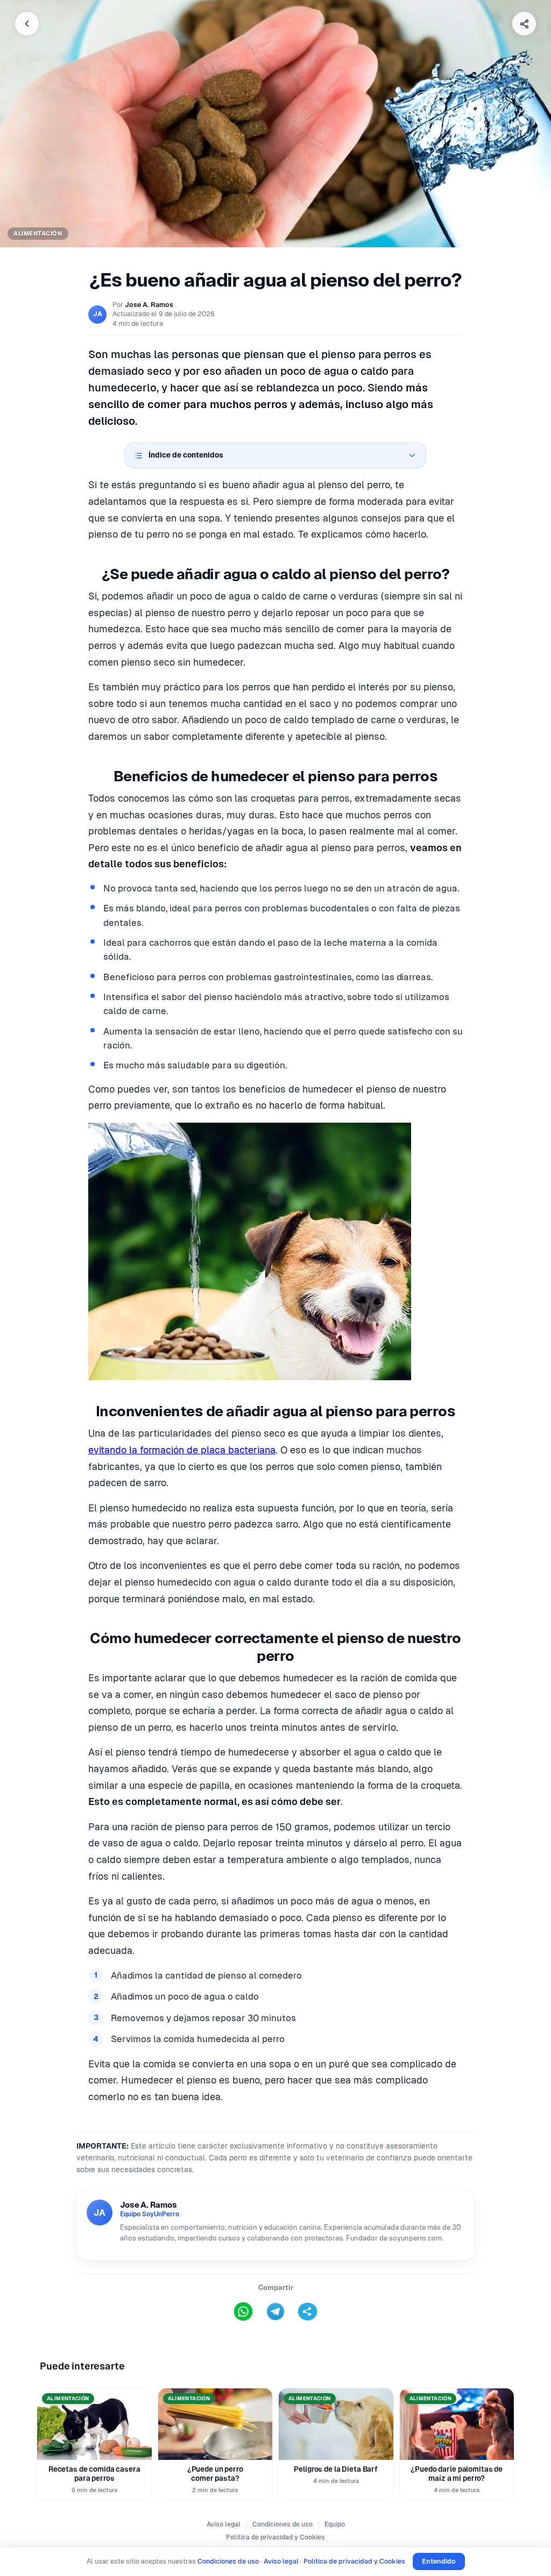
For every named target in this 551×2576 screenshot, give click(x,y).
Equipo (335, 2524)
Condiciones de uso (282, 2524)
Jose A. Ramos (149, 305)
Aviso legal (224, 2524)
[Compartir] (524, 24)
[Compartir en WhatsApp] (243, 2311)
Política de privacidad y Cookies (275, 2537)
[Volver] (27, 24)
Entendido (439, 2561)
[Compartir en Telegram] (275, 2311)
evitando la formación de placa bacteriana (182, 1450)
